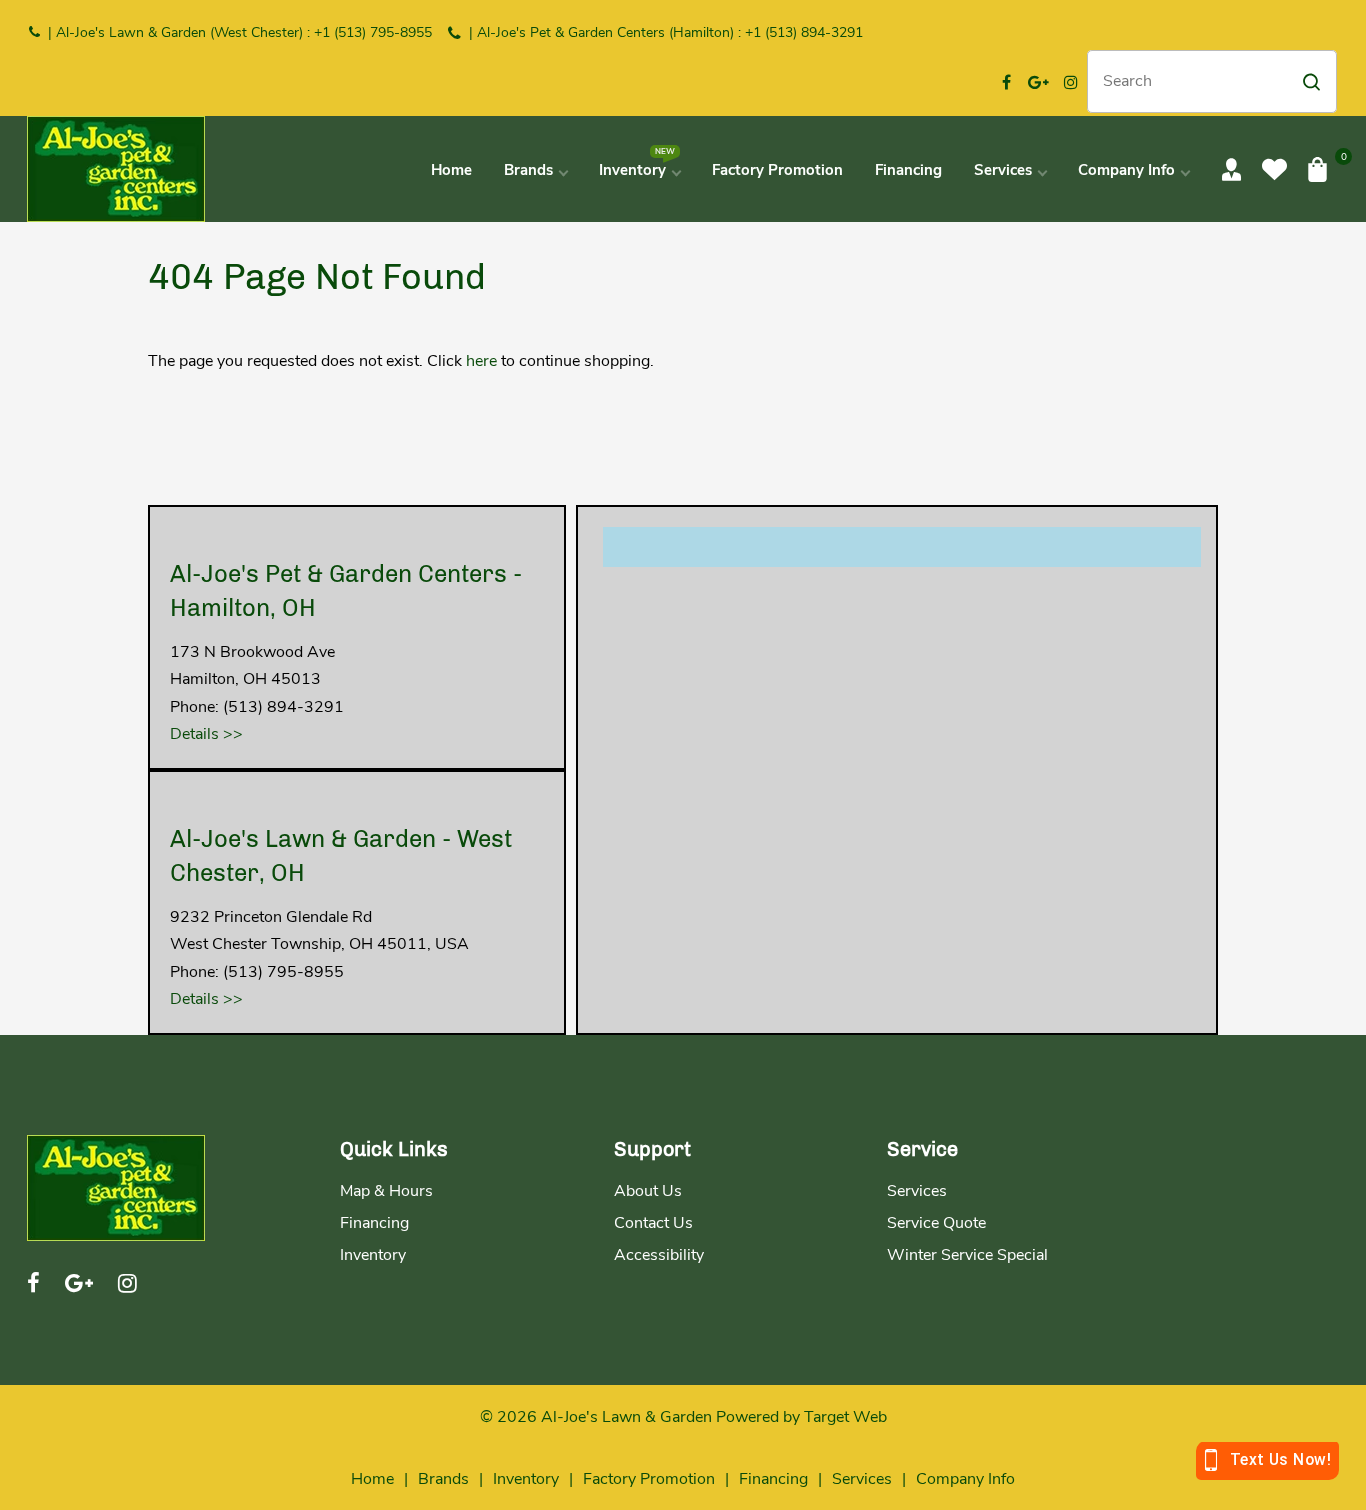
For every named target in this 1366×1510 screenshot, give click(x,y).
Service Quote (936, 1223)
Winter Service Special (967, 1255)
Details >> (206, 734)
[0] (1317, 169)
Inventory (373, 1255)
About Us (648, 1191)
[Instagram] (1071, 82)
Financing (374, 1223)
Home (372, 1479)
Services (917, 1191)
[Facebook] (1007, 82)
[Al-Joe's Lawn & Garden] (116, 168)
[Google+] (1039, 82)
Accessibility (659, 1255)
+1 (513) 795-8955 (373, 32)
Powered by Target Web (801, 1417)
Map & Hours (386, 1191)
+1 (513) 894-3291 (804, 32)
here (481, 361)
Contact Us (653, 1223)
